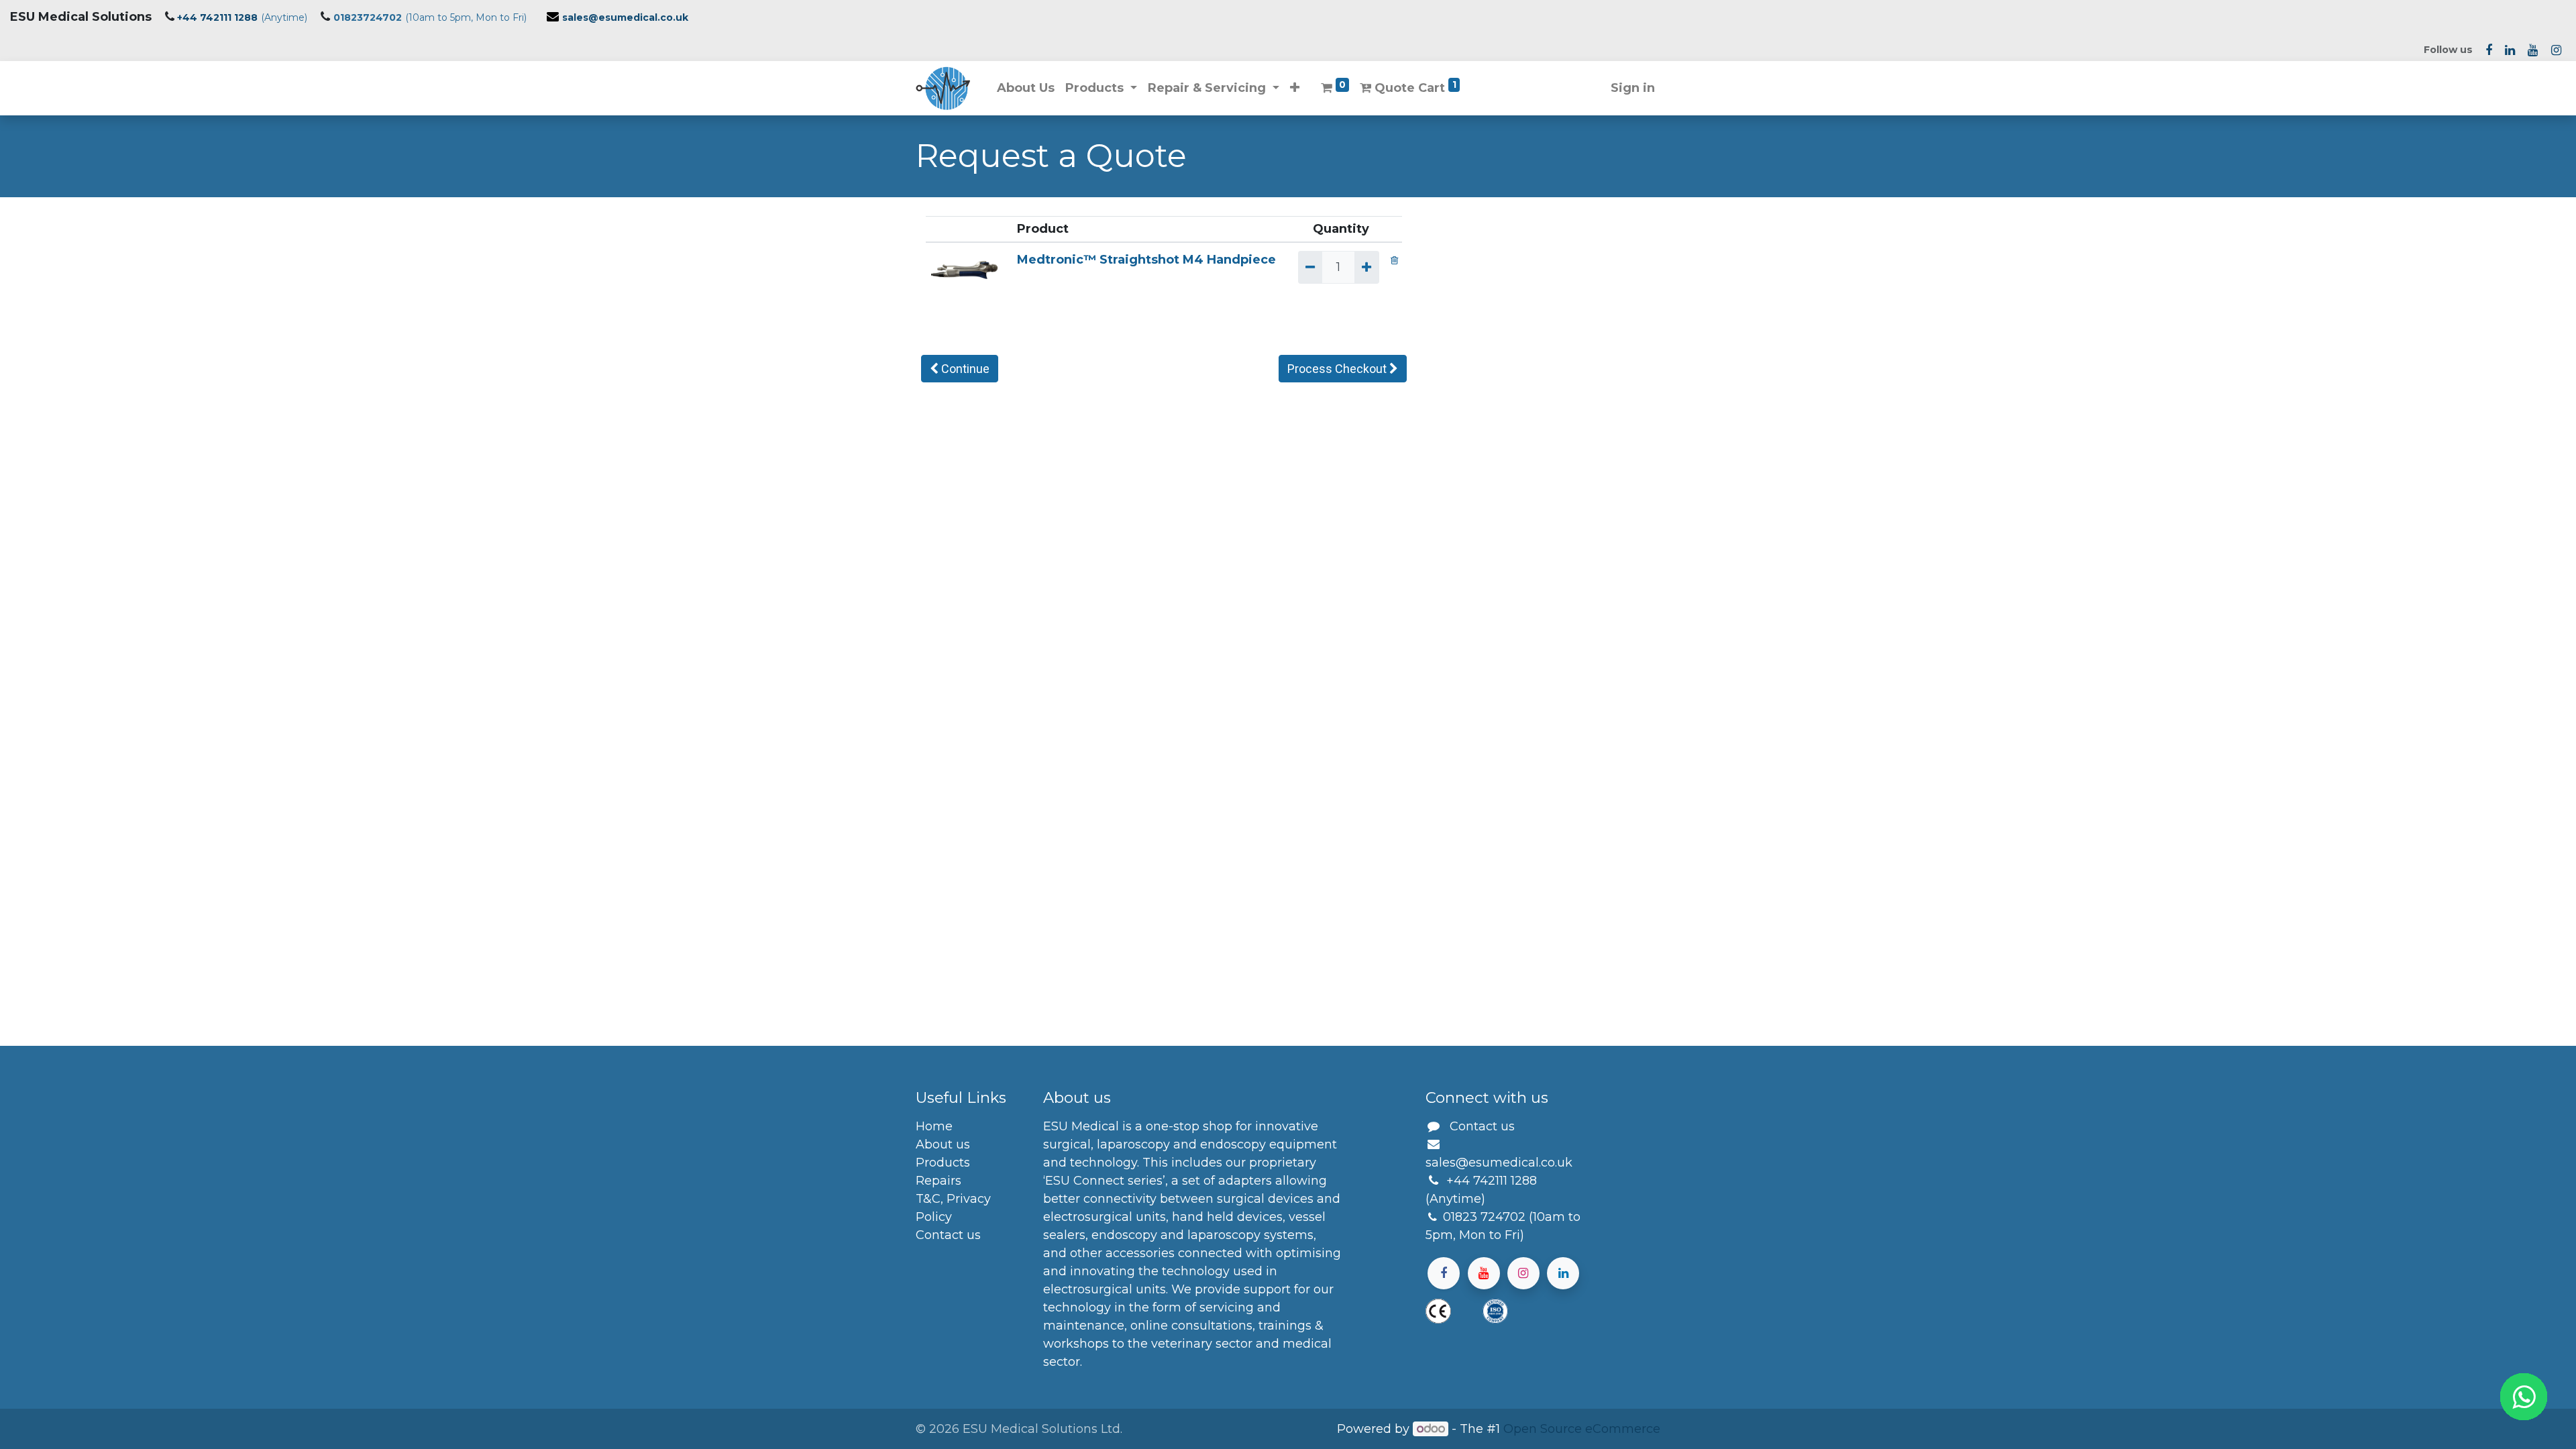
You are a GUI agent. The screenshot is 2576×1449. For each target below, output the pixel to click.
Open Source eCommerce (1582, 1429)
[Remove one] (1310, 267)
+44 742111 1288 (217, 17)
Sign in (1633, 88)
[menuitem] (1026, 88)
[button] (1295, 88)
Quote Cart (1413, 88)
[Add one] (1366, 267)
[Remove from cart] (1394, 260)
